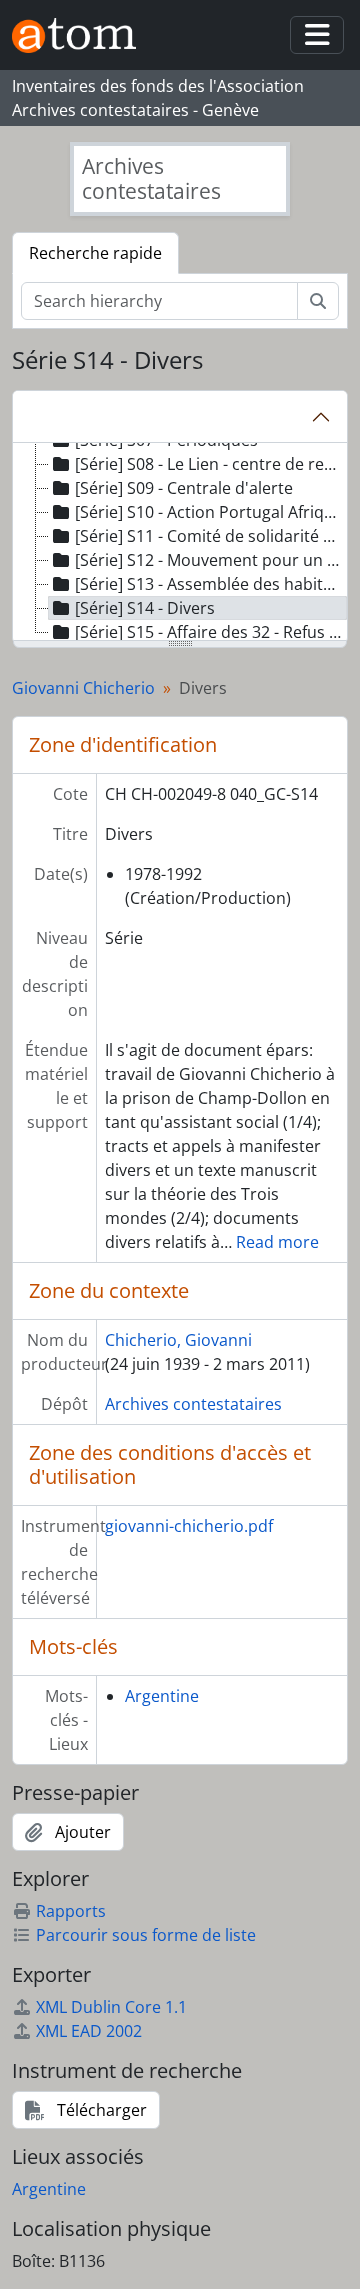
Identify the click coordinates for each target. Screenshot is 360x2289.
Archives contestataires (193, 1404)
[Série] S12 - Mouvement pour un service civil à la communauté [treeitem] (211, 560)
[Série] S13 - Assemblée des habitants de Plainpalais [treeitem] (211, 584)
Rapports (71, 1911)
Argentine (162, 1696)
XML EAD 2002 (89, 2031)
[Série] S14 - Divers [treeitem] (145, 608)
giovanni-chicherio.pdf (189, 1526)
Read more (277, 1242)
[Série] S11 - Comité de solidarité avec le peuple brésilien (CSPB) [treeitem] (211, 536)
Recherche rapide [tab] (95, 253)
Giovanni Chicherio (83, 688)
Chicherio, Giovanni (178, 1340)
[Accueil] (82, 35)
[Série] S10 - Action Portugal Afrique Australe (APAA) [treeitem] (211, 512)
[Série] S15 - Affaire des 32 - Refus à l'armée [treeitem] (211, 632)
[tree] (180, 543)
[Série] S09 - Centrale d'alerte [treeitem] (184, 488)
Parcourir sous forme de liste (146, 1935)
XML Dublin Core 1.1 (111, 2007)
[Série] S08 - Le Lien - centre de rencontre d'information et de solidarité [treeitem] (211, 464)
